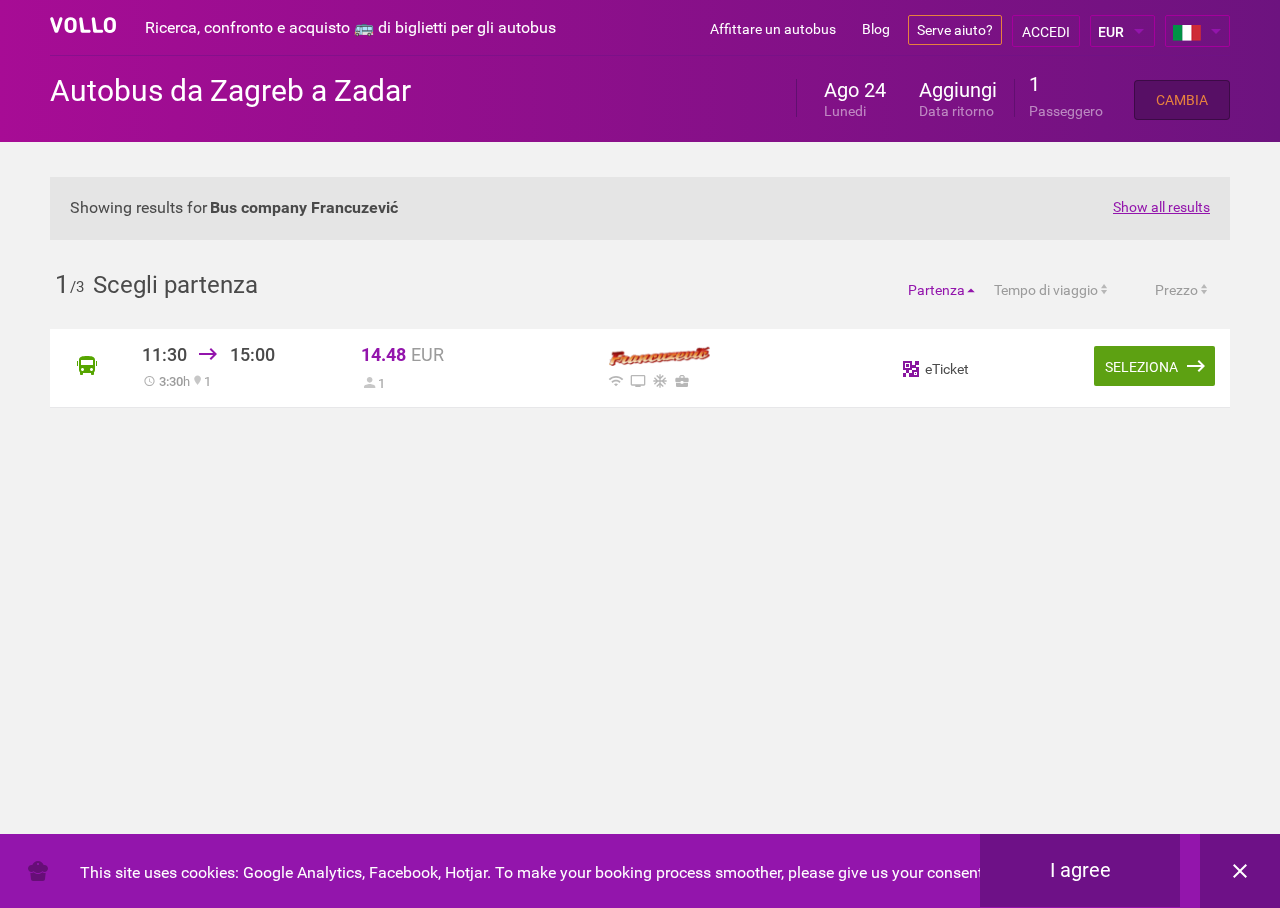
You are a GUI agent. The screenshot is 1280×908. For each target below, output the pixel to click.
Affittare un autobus (773, 29)
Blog (876, 29)
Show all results (1161, 207)
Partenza (936, 290)
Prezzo (1176, 290)
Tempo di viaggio (1046, 290)
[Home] (83, 25)
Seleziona (1141, 367)
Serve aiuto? (955, 30)
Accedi (1046, 32)
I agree (1080, 870)
